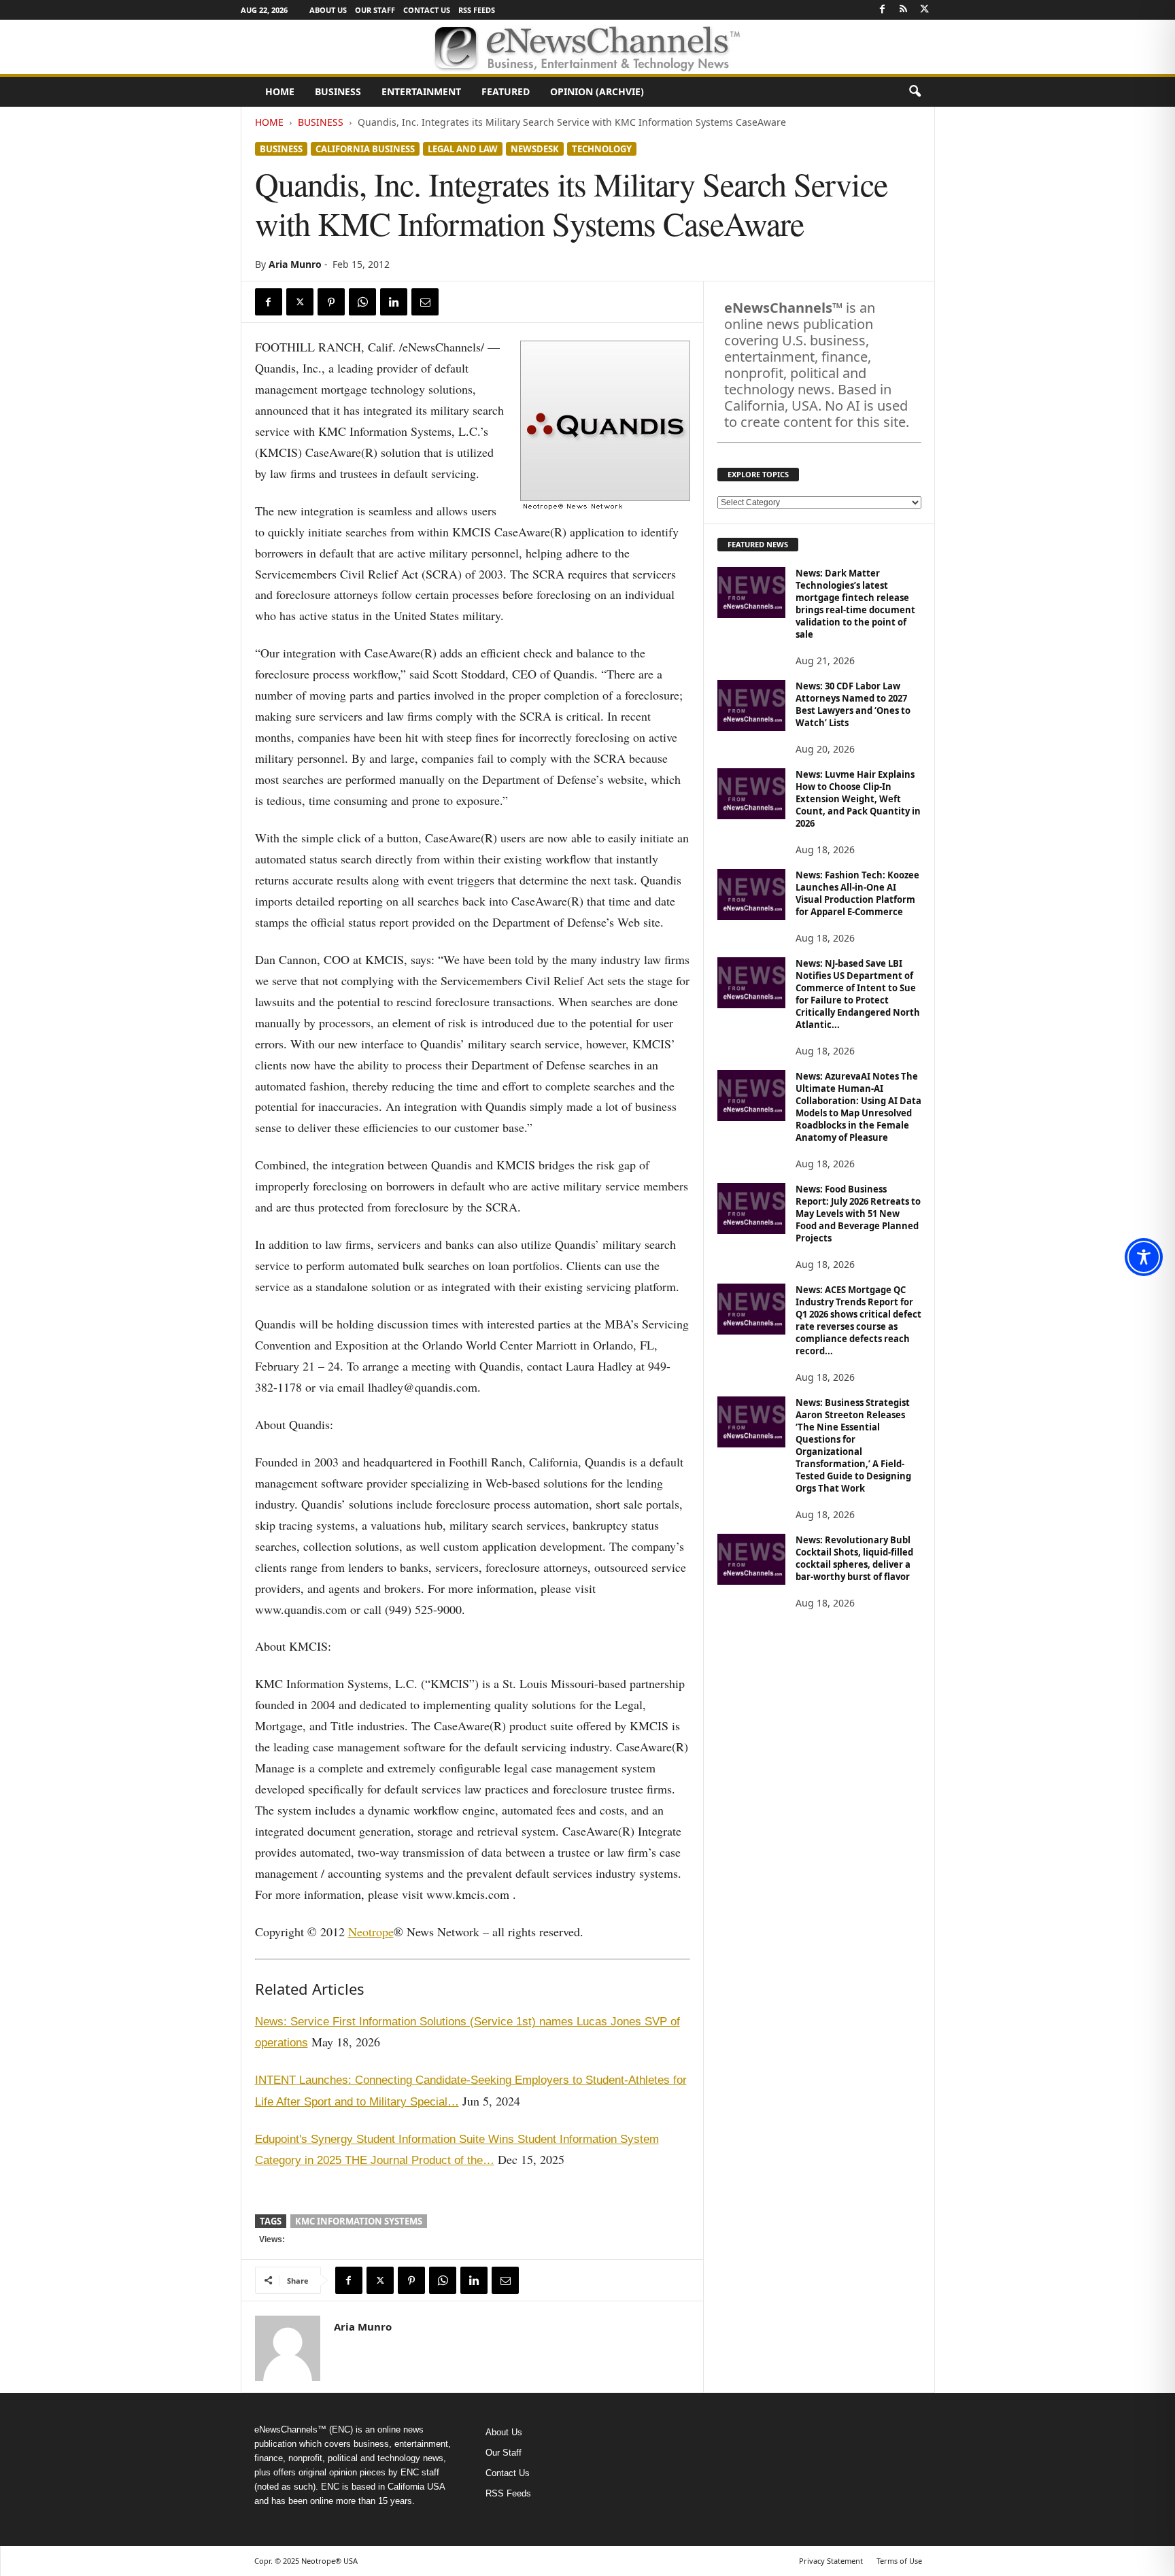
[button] (915, 92)
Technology (602, 149)
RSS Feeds (477, 10)
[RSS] (904, 10)
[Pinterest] (331, 302)
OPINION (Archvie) (597, 91)
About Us (328, 10)
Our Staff (375, 10)
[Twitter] (925, 10)
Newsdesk (535, 149)
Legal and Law (463, 149)
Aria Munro (295, 264)
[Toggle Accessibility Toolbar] (1144, 1257)
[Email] (425, 302)
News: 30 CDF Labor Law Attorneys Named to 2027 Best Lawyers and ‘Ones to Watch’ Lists (853, 704)
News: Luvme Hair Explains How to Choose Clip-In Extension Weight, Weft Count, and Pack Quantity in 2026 (858, 799)
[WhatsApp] (362, 302)
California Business (365, 149)
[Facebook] (883, 10)
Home (280, 91)
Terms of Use (899, 2561)
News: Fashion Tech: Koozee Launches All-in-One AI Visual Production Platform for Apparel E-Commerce (857, 893)
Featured (506, 91)
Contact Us (427, 10)
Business (338, 91)
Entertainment (421, 91)
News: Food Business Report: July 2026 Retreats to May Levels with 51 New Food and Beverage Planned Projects (858, 1214)
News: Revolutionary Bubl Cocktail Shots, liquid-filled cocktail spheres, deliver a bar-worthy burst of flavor (854, 1558)
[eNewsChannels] (587, 47)
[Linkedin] (394, 302)
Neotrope (371, 1931)
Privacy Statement (831, 2561)
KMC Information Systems (359, 2221)
